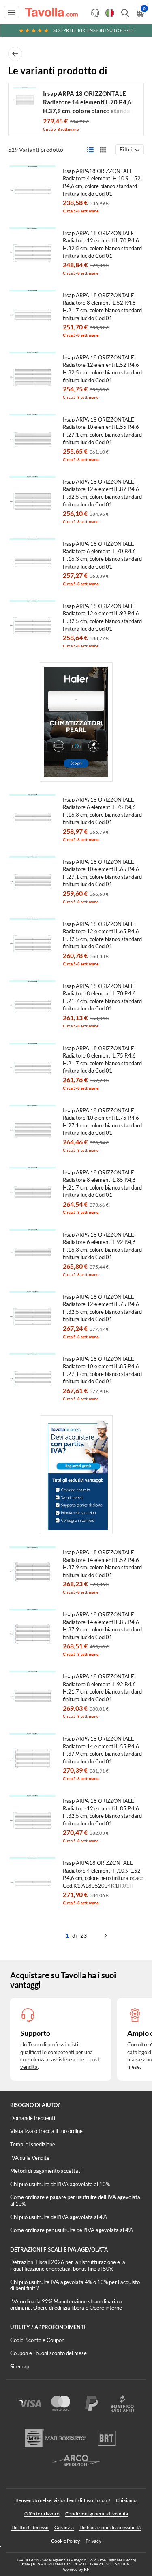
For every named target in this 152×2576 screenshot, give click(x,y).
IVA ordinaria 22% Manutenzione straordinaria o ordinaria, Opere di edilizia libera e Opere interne (66, 2305)
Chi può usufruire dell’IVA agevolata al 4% (58, 2217)
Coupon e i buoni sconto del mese (48, 2353)
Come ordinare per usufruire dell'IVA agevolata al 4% (71, 2230)
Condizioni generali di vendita (97, 2514)
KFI (87, 2569)
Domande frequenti (33, 2118)
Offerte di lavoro (42, 2514)
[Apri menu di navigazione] (12, 12)
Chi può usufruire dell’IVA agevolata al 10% (60, 2184)
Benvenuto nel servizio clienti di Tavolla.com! (63, 2500)
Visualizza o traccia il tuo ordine (46, 2131)
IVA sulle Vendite (30, 2158)
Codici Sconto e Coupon (37, 2340)
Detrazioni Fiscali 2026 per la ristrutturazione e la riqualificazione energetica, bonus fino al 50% (68, 2265)
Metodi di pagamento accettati (46, 2171)
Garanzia (64, 2527)
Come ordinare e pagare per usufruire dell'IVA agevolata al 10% (75, 2200)
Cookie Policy (65, 2541)
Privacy (93, 2541)
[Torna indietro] (15, 54)
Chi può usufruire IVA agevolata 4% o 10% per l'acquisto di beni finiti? (75, 2285)
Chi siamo (126, 2500)
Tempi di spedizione (33, 2144)
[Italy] (110, 13)
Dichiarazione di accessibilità (110, 2527)
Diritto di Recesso (30, 2527)
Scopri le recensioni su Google (93, 30)
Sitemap (20, 2366)
